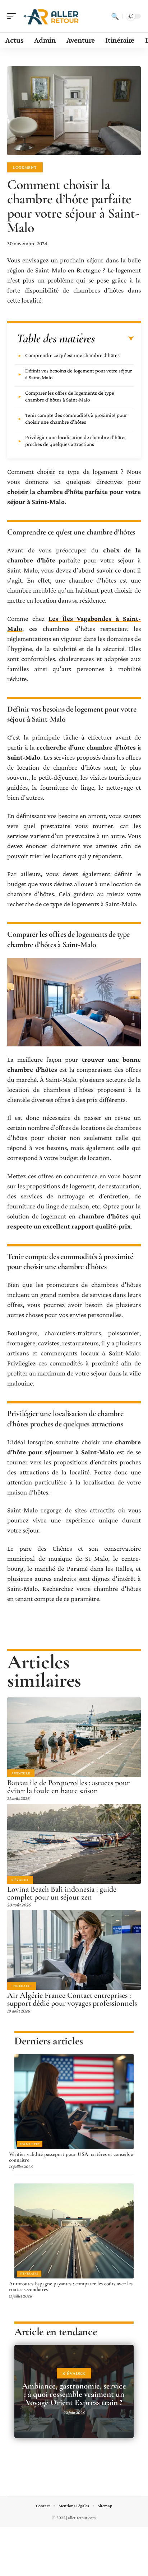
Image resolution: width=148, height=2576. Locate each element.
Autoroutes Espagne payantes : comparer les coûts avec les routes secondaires (71, 2286)
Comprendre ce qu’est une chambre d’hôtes (72, 355)
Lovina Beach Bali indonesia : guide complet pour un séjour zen (62, 1893)
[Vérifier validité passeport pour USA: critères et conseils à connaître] (74, 2102)
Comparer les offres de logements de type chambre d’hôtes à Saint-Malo (70, 396)
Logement (25, 167)
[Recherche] (115, 16)
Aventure (21, 1773)
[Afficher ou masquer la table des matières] (114, 339)
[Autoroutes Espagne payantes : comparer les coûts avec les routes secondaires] (74, 2231)
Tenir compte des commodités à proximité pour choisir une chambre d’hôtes (76, 419)
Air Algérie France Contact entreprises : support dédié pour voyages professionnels (72, 1999)
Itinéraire (22, 1986)
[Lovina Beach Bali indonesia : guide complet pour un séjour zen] (74, 1844)
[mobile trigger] (13, 16)
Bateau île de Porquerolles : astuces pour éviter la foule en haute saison (68, 1787)
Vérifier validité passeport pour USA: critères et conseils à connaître (71, 2157)
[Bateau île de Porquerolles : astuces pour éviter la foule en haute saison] (74, 1737)
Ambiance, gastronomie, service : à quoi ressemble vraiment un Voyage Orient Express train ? (74, 2394)
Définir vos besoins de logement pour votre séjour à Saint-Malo (78, 374)
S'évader (20, 1880)
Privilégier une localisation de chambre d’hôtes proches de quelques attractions (76, 441)
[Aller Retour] (52, 16)
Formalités (30, 2144)
